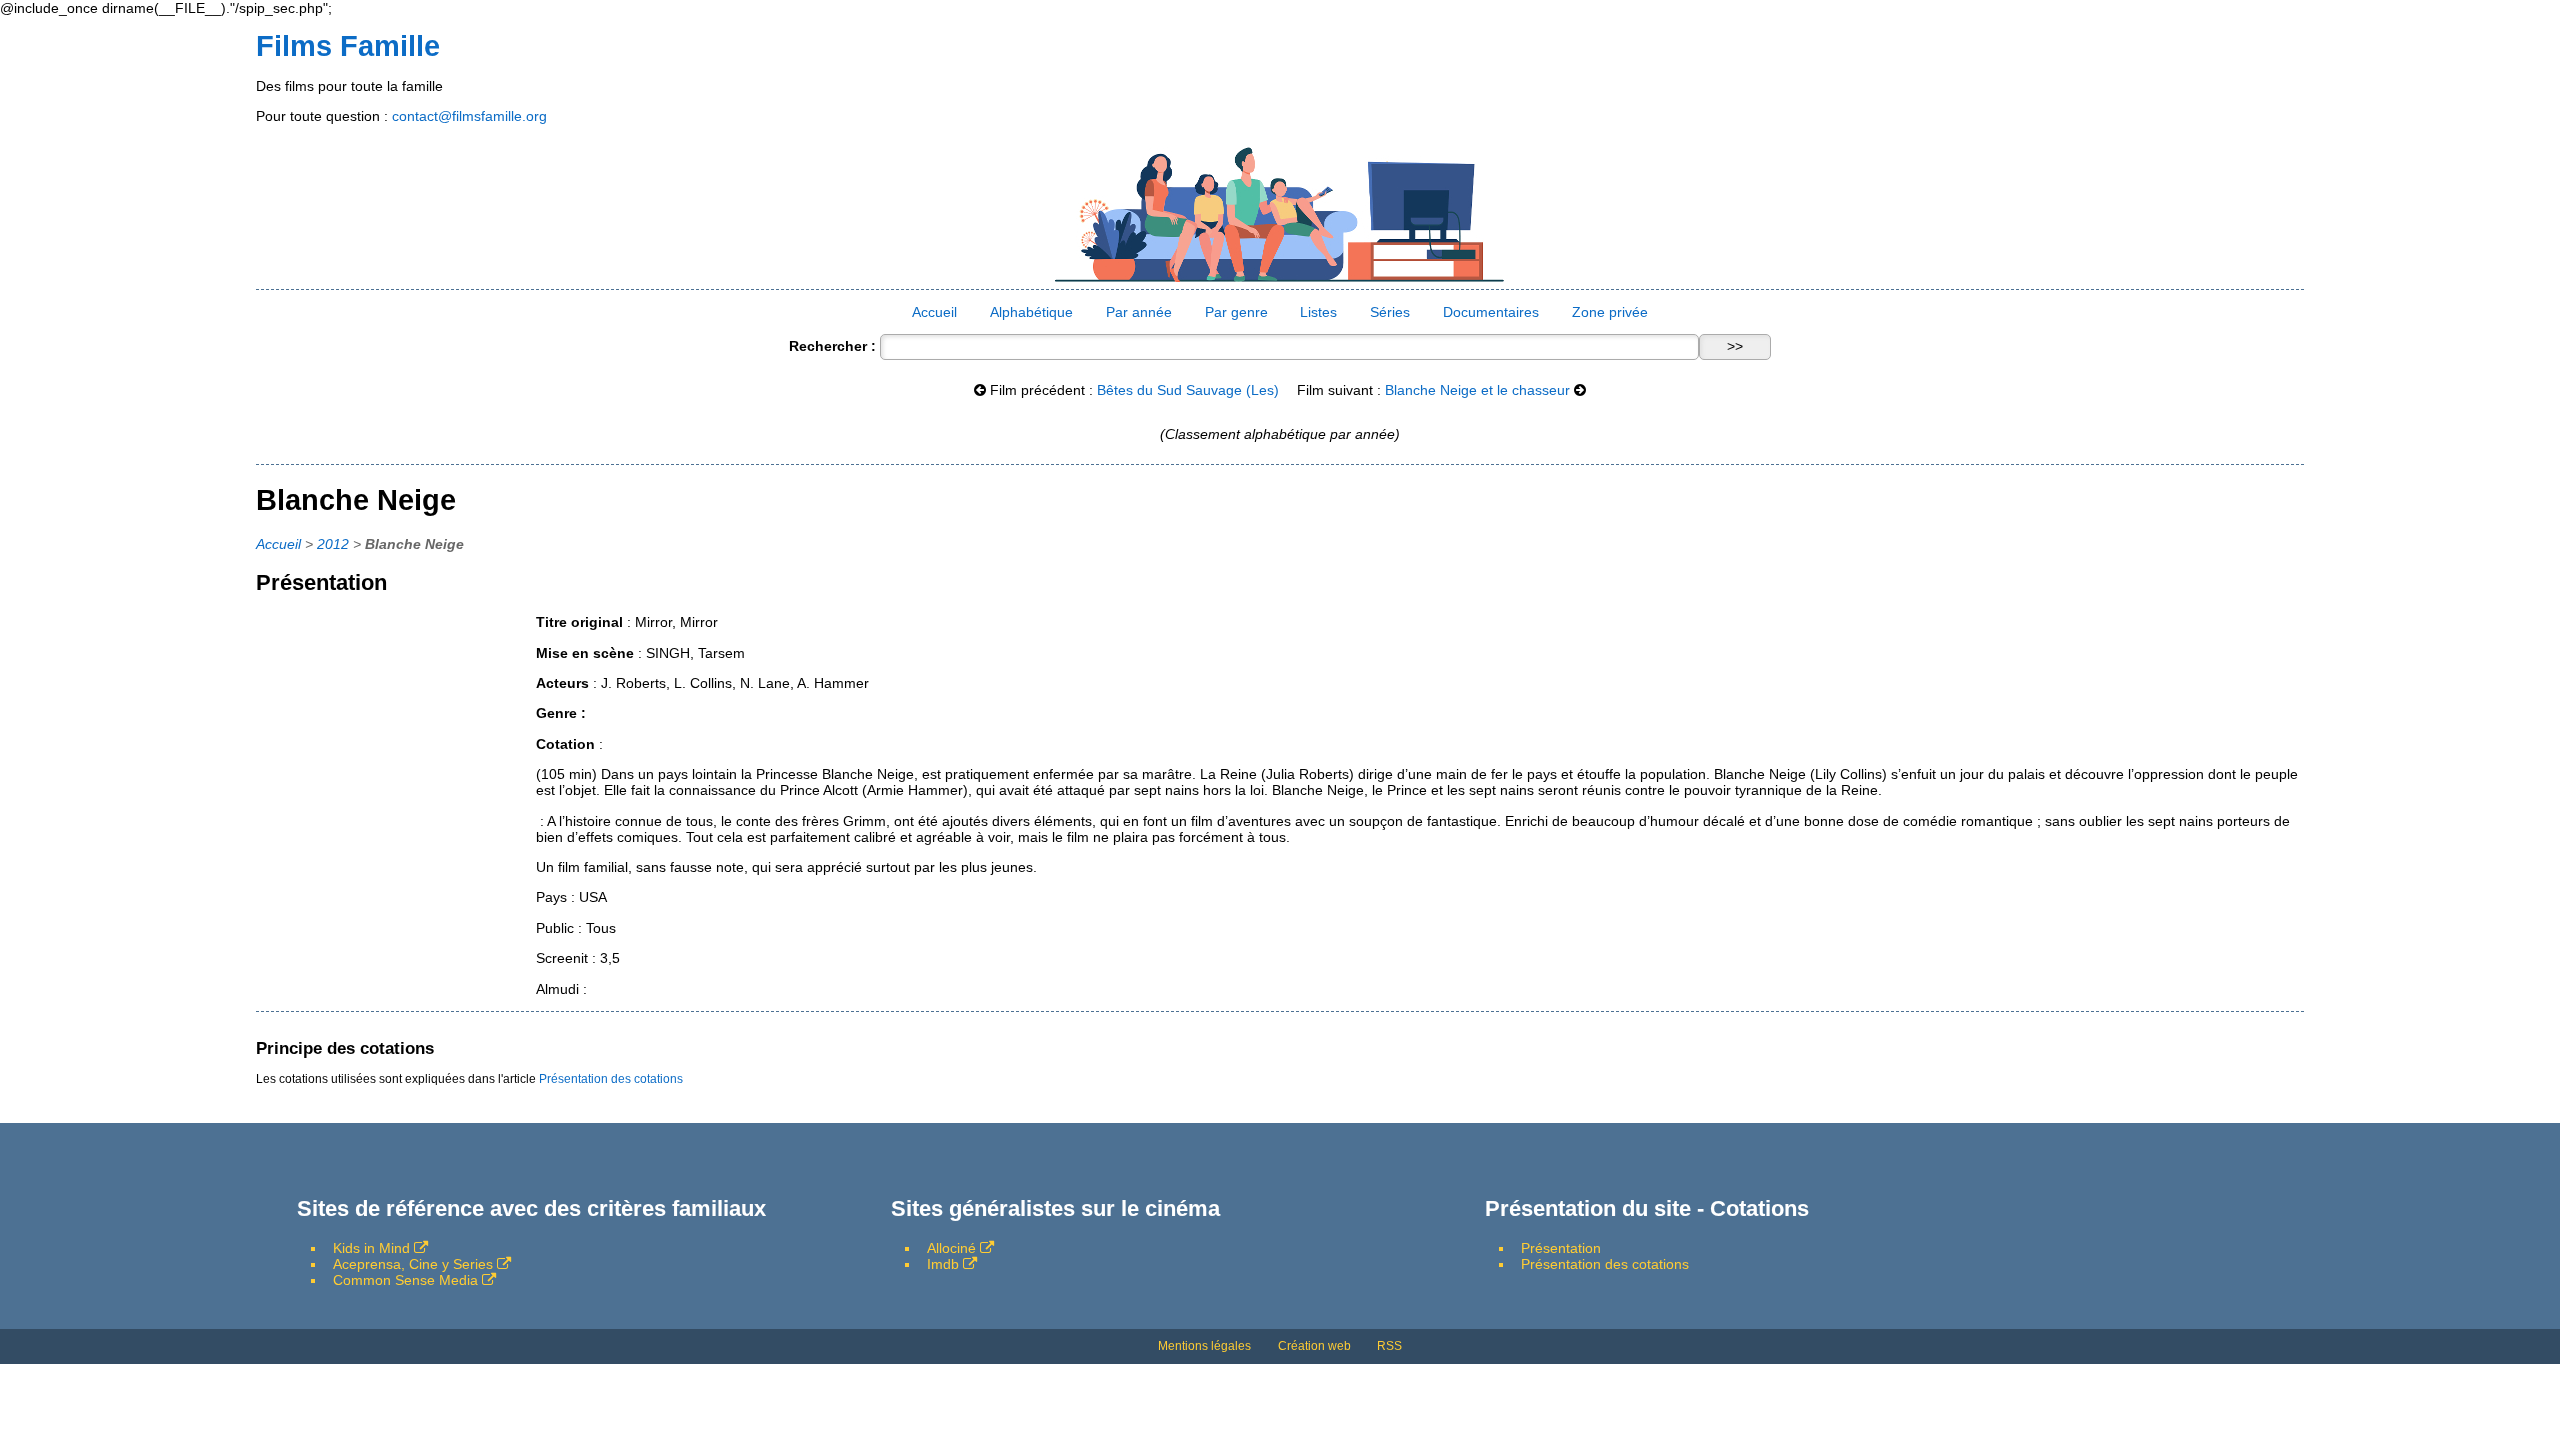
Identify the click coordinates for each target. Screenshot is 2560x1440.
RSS (1389, 1346)
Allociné (951, 1248)
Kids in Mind (371, 1248)
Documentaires (1491, 312)
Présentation (1561, 1248)
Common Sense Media (405, 1280)
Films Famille (348, 46)
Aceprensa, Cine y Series (413, 1264)
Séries (1390, 312)
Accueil (934, 312)
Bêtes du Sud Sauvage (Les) (1188, 390)
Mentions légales (1204, 1346)
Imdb (943, 1264)
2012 (333, 544)
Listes (1318, 312)
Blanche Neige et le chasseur (1477, 390)
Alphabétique (1031, 312)
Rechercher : (832, 346)
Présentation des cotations (611, 1079)
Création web (1314, 1346)
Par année (1139, 312)
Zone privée (1610, 312)
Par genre (1236, 312)
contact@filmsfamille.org (469, 116)
